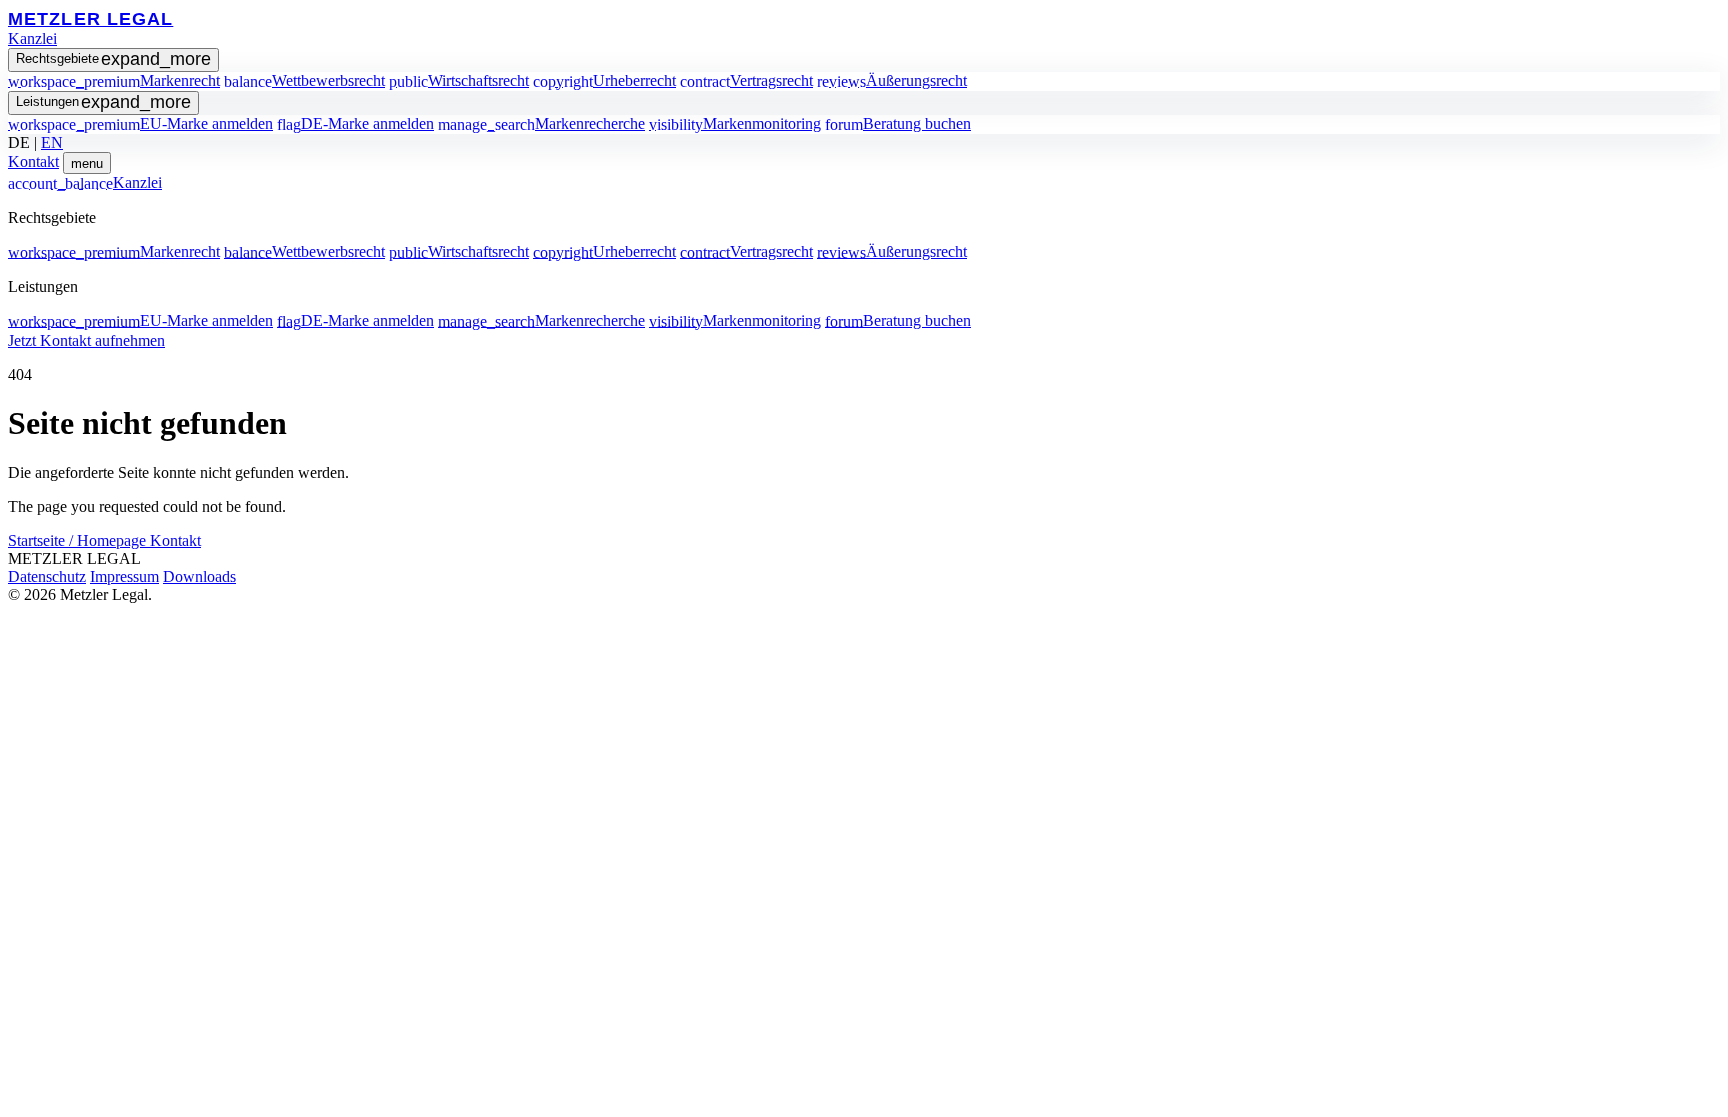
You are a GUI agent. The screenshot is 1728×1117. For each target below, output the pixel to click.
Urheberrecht (604, 80)
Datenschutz (47, 576)
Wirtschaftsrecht (459, 80)
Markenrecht (114, 80)
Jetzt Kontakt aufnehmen (86, 340)
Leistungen (103, 102)
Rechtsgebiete (113, 59)
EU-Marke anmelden (140, 123)
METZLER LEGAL (90, 18)
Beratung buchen (898, 123)
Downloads (199, 576)
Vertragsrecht (746, 80)
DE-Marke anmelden (355, 123)
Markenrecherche (541, 123)
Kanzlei (32, 38)
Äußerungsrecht (892, 80)
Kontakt (33, 161)
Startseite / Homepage (79, 540)
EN (52, 142)
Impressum (124, 576)
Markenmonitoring (735, 123)
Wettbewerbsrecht (304, 80)
